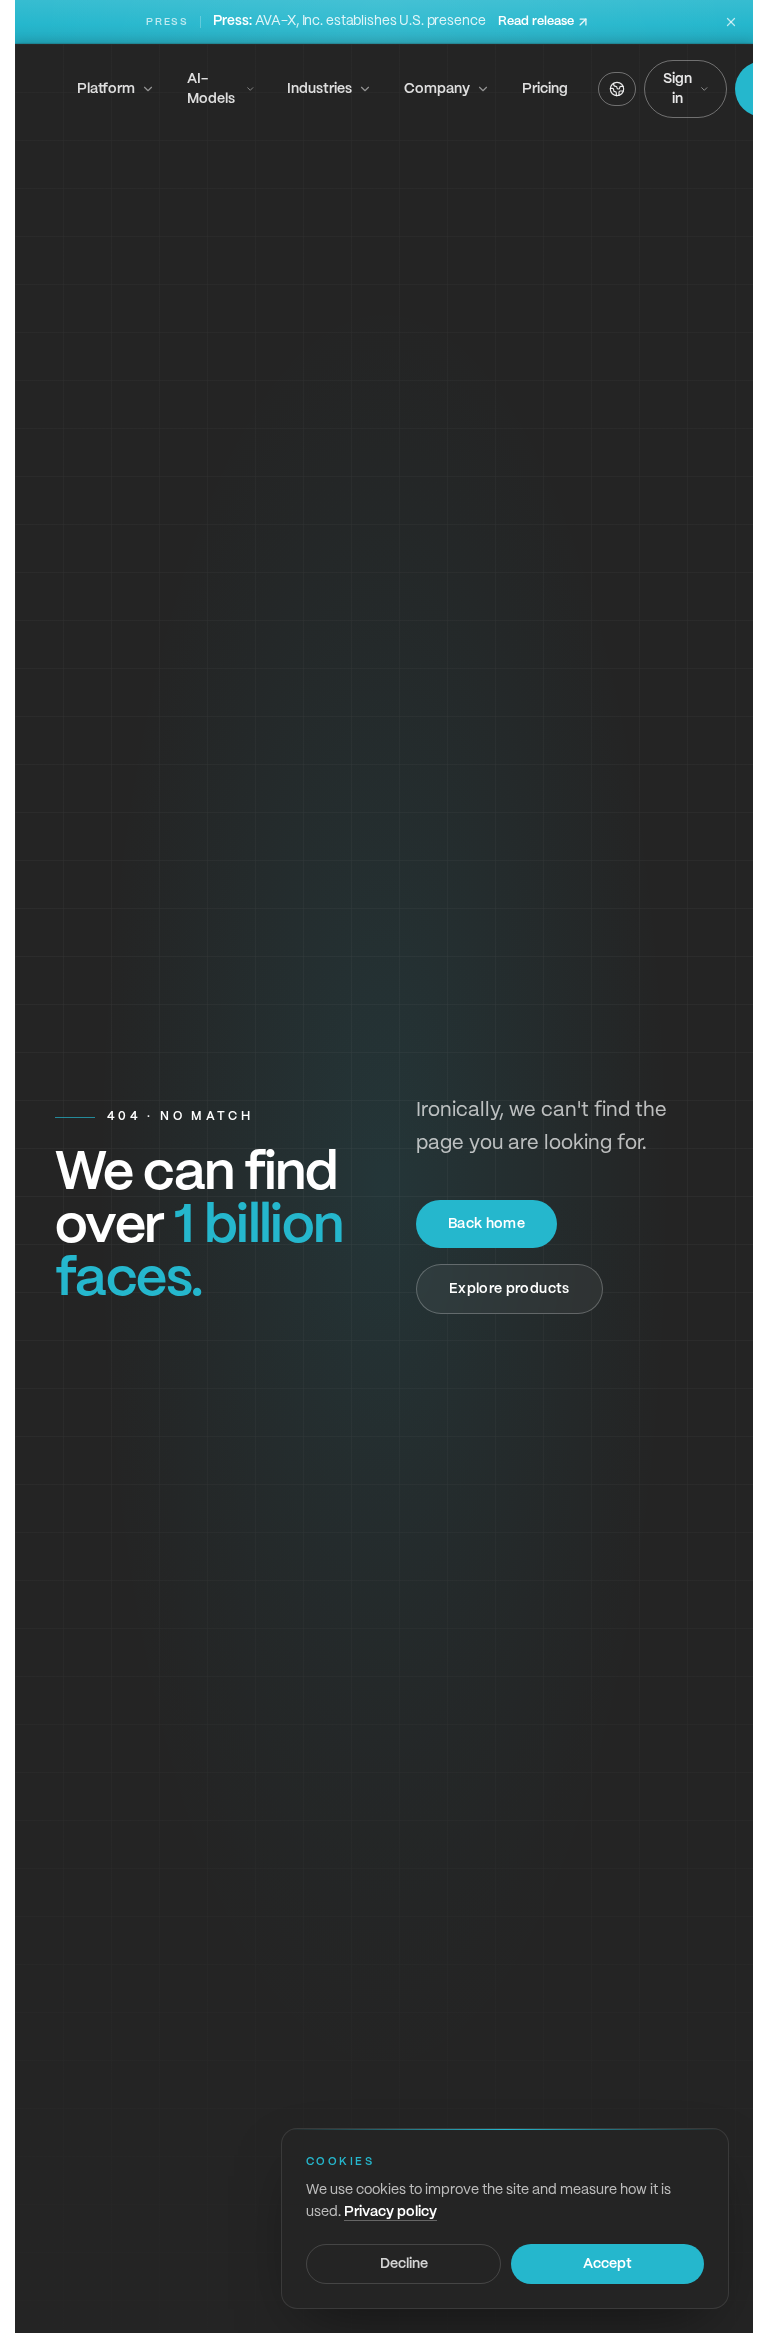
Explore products (509, 1289)
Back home (486, 1224)
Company (437, 89)
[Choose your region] (617, 89)
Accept (607, 2264)
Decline (404, 2264)
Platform (106, 89)
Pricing (545, 89)
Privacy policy (390, 2212)
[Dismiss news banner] (731, 22)
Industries (319, 89)
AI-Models (211, 89)
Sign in (677, 89)
